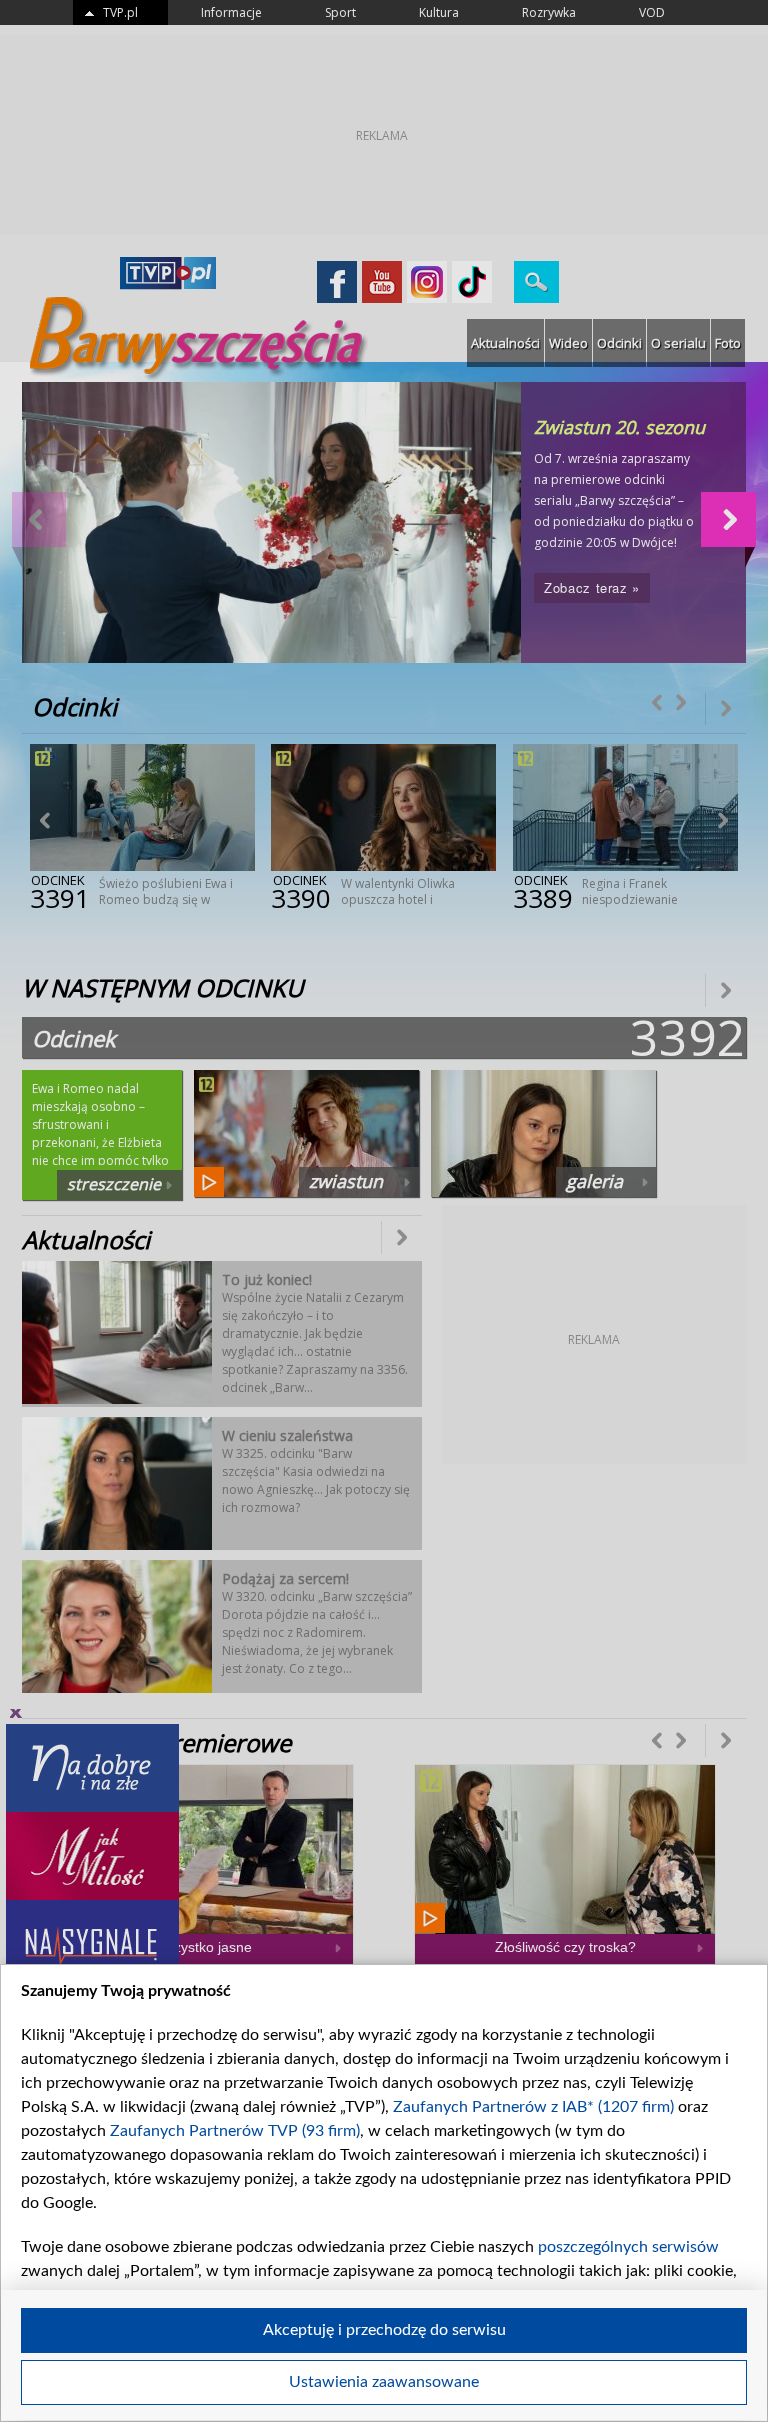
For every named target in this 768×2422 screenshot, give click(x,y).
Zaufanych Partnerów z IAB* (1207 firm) (533, 2107)
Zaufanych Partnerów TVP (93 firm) (235, 2131)
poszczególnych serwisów (628, 2247)
